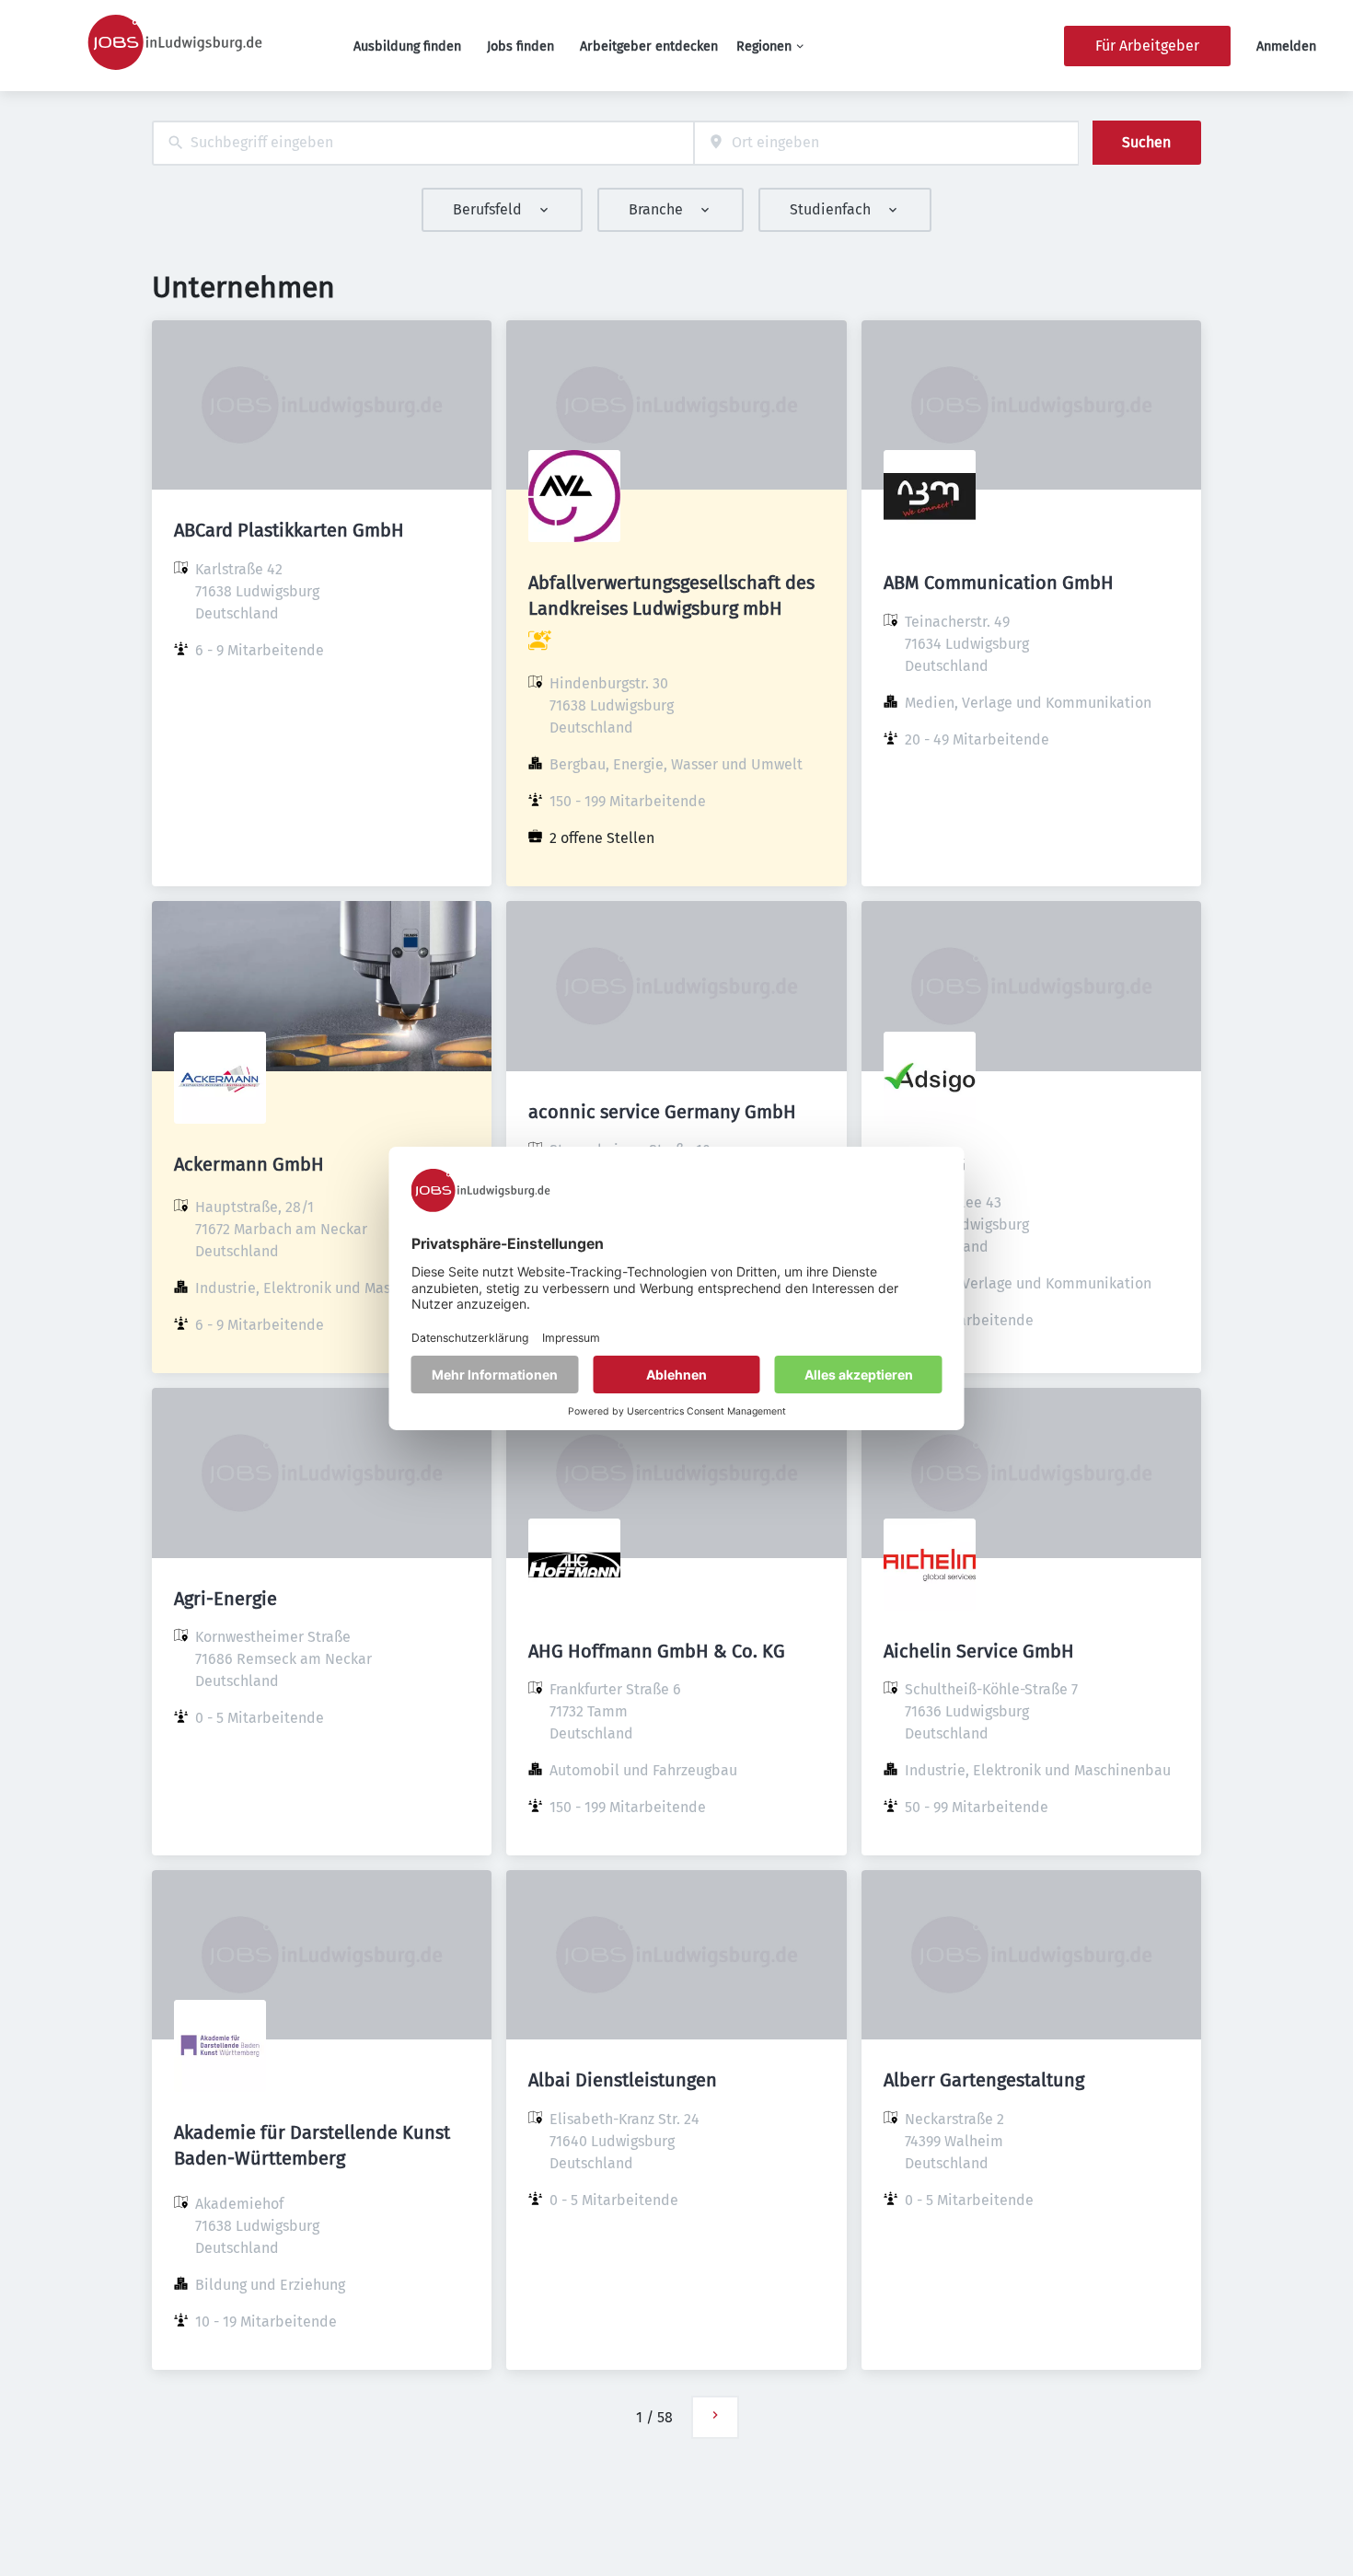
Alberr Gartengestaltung (984, 2080)
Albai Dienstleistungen (623, 2080)
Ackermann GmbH (249, 1164)
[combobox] (423, 143)
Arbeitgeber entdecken (649, 46)
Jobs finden (520, 46)
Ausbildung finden (407, 46)
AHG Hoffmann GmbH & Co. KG (657, 1651)
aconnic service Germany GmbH (662, 1112)
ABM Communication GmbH (999, 583)
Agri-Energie (225, 1599)
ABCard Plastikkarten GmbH (289, 530)
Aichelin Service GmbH (979, 1651)
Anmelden (1286, 46)
